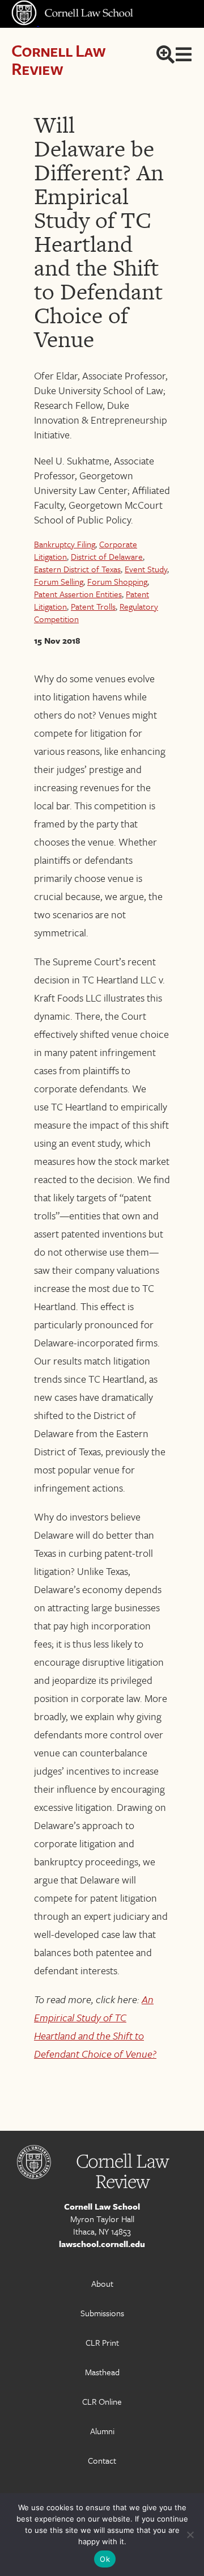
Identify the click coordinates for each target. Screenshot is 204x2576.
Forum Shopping (117, 581)
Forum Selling (59, 581)
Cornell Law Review (58, 59)
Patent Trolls (93, 606)
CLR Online (102, 2401)
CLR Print (102, 2342)
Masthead (102, 2372)
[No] (190, 2535)
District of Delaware (107, 556)
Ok (105, 2559)
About (102, 2283)
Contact (102, 2460)
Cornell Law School (102, 2206)
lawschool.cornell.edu (102, 2244)
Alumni (102, 2431)
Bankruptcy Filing (65, 544)
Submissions (102, 2313)
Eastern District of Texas (77, 569)
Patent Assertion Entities (78, 594)
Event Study (146, 569)
